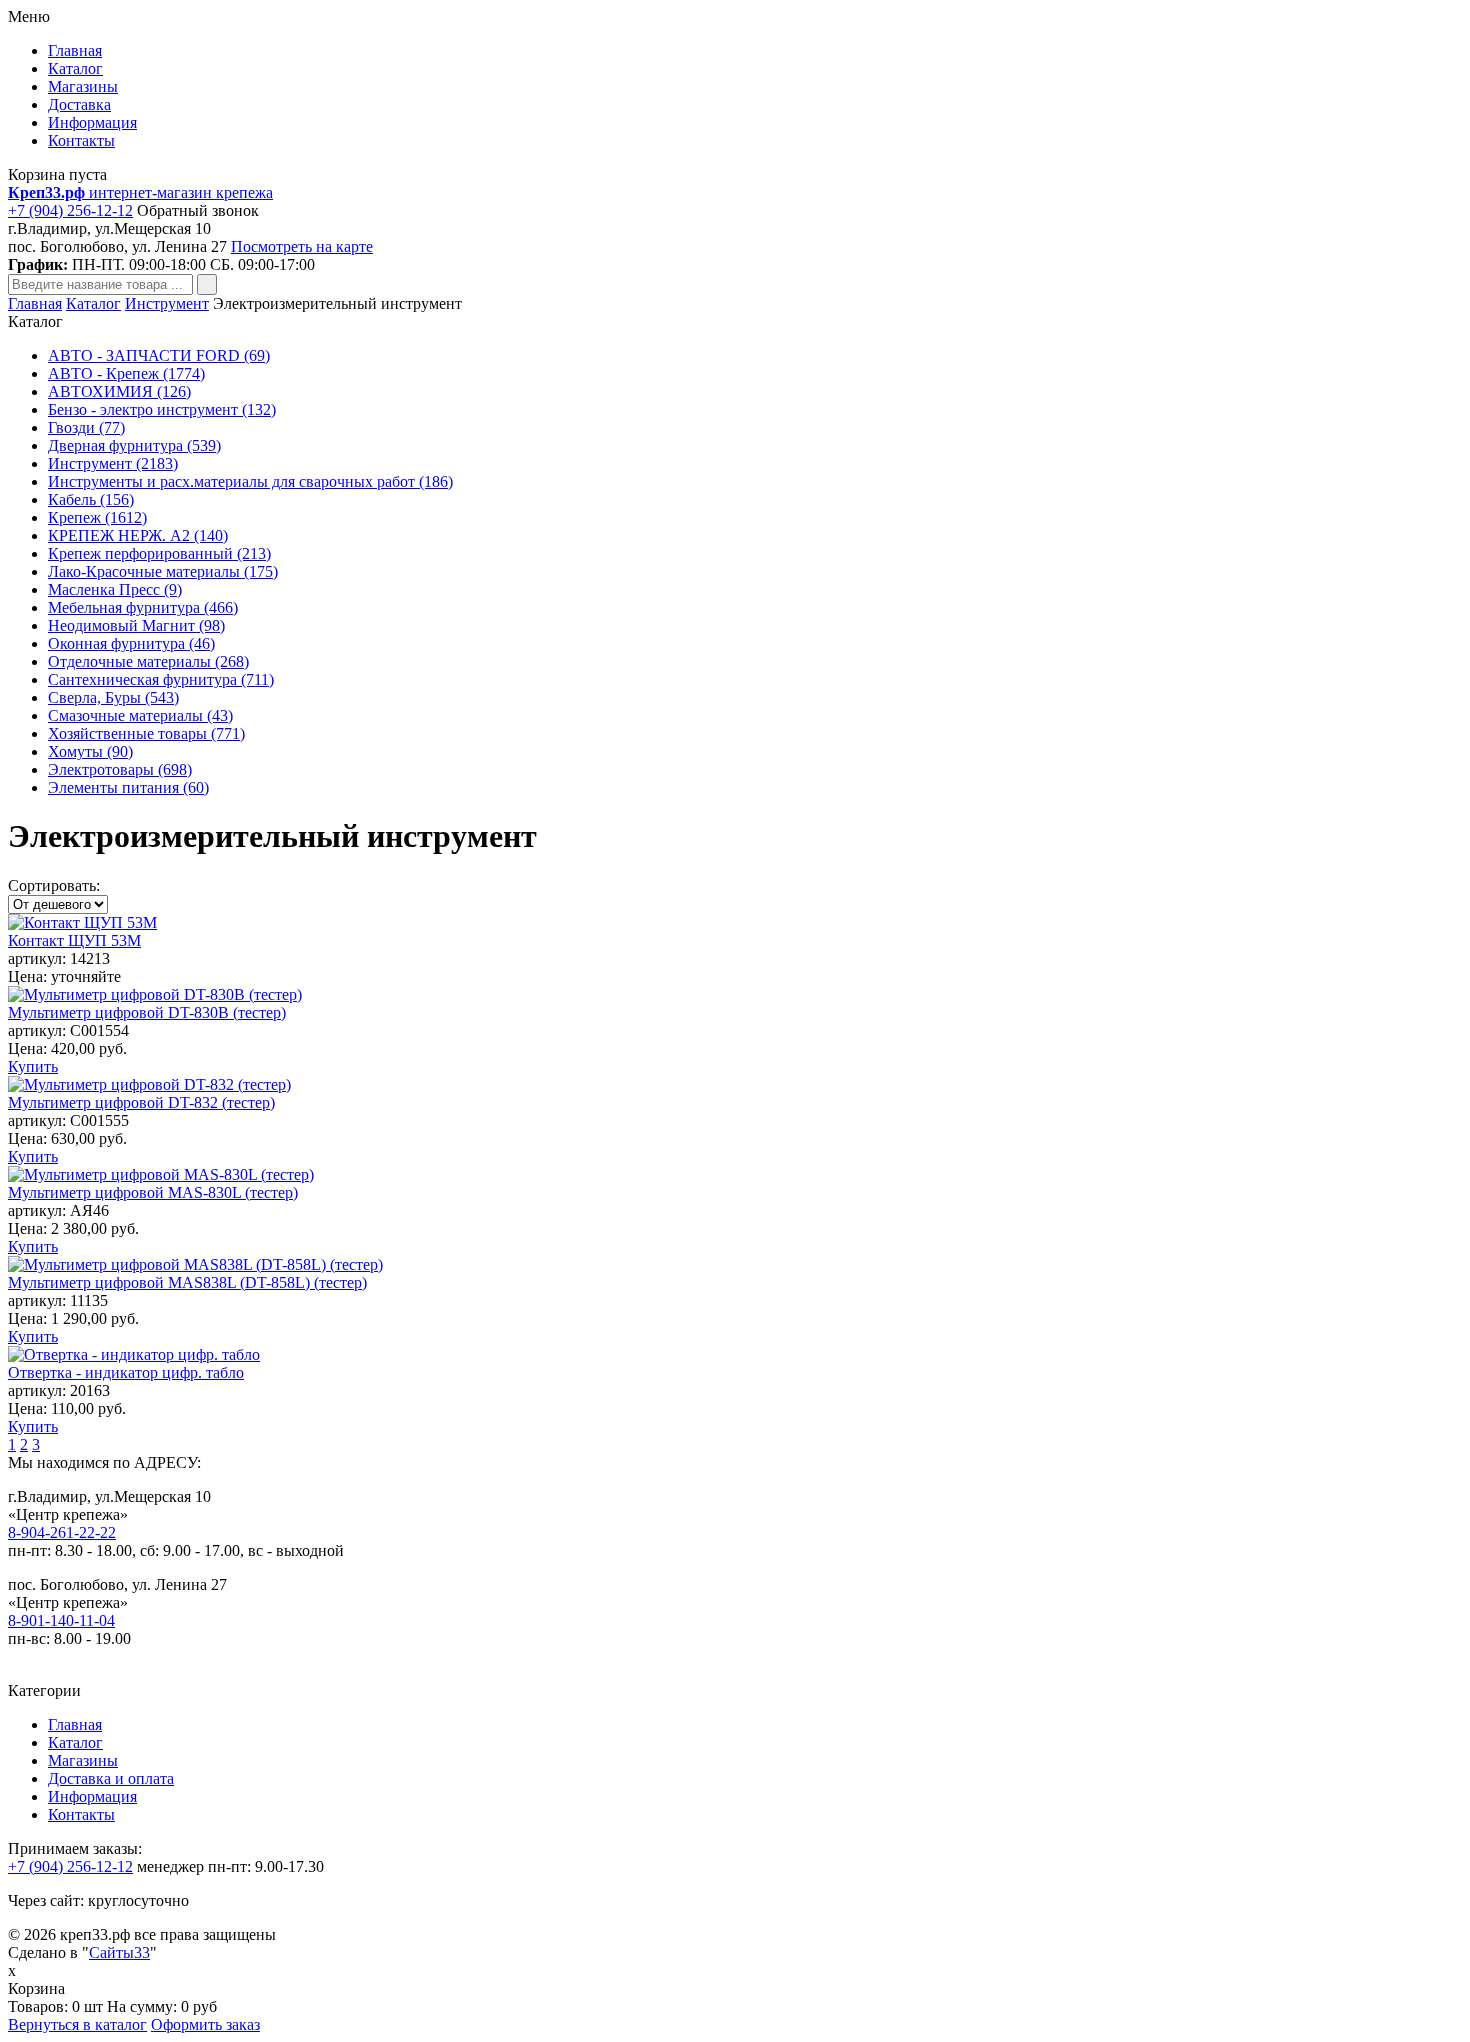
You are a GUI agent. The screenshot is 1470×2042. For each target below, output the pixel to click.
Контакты (81, 140)
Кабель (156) (91, 499)
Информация (92, 122)
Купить (33, 1066)
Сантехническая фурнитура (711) (161, 679)
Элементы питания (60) (128, 787)
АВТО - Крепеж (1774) (126, 373)
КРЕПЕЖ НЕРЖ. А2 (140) (138, 535)
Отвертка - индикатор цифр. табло (126, 1372)
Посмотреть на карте (302, 246)
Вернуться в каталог (77, 2024)
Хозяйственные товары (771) (146, 733)
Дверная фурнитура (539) (134, 445)
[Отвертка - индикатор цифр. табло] (134, 1354)
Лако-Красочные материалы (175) (163, 571)
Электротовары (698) (120, 769)
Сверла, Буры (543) (113, 697)
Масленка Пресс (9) (115, 589)
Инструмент (167, 303)
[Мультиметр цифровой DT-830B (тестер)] (155, 994)
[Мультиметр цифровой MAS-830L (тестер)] (161, 1174)
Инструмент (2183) (113, 463)
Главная (75, 50)
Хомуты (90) (90, 751)
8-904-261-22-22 (62, 1532)
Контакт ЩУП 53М (74, 940)
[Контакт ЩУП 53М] (82, 922)
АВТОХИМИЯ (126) (119, 391)
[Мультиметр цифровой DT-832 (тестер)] (149, 1084)
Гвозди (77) (86, 427)
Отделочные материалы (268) (148, 661)
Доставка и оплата (111, 1778)
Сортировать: (54, 885)
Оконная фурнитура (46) (131, 643)
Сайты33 (119, 1952)
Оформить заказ (205, 2024)
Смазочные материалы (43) (140, 715)
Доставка (79, 104)
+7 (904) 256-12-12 (70, 210)
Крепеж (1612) (97, 517)
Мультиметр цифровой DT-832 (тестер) (141, 1102)
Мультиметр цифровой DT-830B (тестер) (147, 1012)
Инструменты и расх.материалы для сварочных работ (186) (250, 481)
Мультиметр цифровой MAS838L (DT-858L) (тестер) (187, 1282)
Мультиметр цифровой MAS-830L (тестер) (153, 1192)
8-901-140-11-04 (61, 1620)
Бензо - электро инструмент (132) (162, 409)
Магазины (83, 86)
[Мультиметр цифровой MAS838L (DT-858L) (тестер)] (195, 1264)
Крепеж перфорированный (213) (159, 553)
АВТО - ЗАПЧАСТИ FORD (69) (159, 355)
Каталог (75, 68)
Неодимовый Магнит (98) (136, 625)
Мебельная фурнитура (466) (143, 607)
